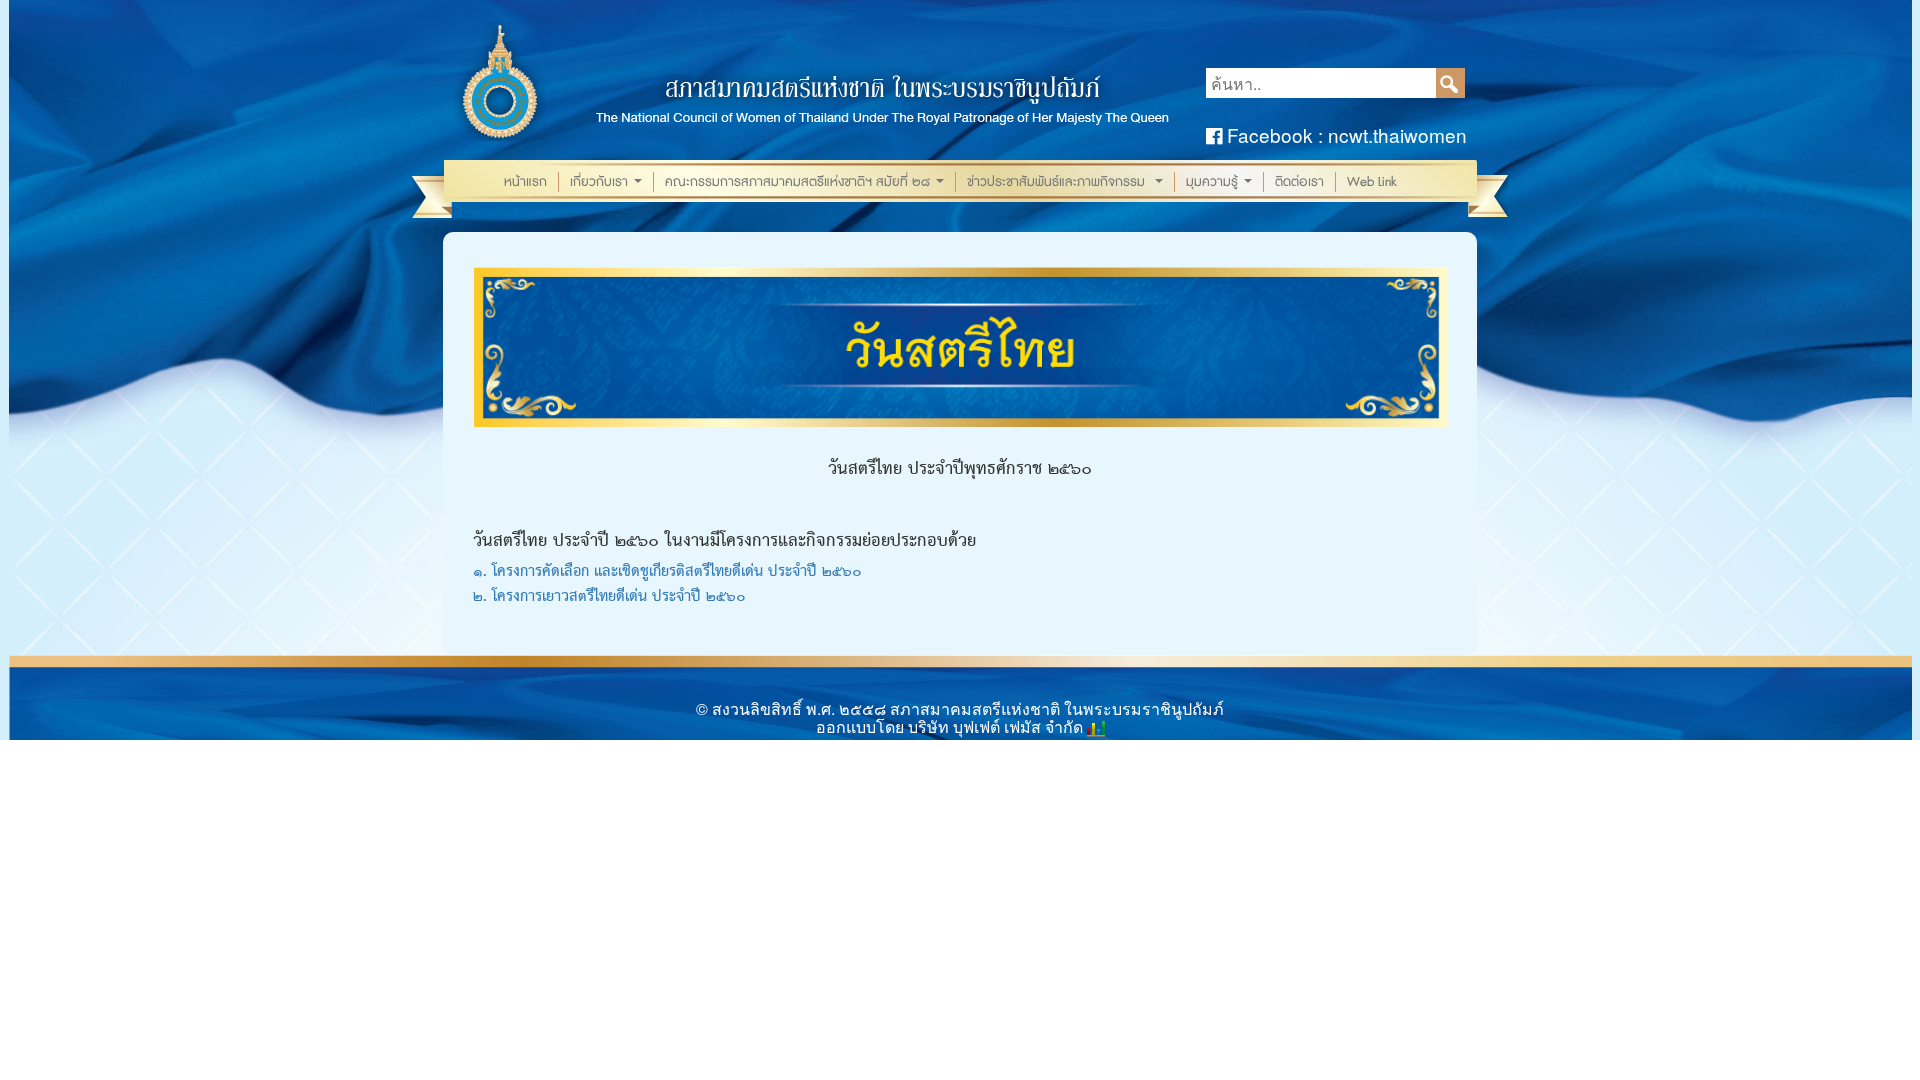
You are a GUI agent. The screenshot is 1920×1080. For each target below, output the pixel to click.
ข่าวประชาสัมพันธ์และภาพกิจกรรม (1067, 182)
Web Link (1372, 182)
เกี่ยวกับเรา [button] (608, 182)
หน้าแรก (525, 182)
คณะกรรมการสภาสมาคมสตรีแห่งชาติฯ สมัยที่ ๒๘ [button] (806, 182)
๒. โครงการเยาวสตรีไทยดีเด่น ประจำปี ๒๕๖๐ (609, 597)
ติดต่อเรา (1299, 182)
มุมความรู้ (1221, 182)
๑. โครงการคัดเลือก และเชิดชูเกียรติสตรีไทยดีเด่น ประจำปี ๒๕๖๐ (667, 572)
